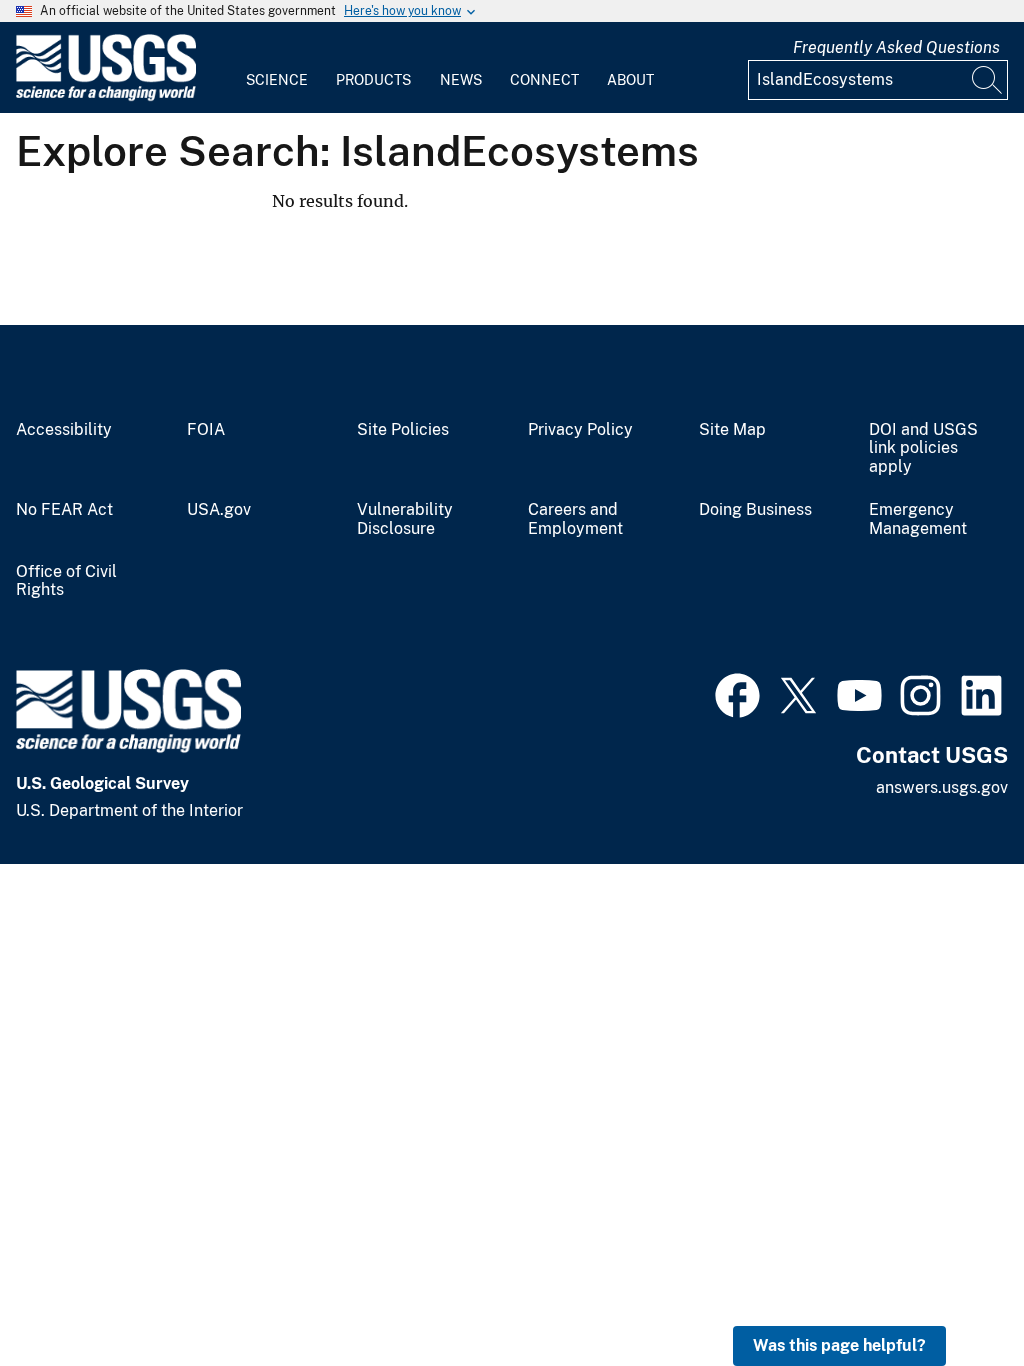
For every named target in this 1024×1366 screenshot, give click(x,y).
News (461, 80)
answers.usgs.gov (942, 787)
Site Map (732, 430)
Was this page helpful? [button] (839, 1345)
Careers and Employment (575, 519)
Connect (544, 80)
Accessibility (64, 430)
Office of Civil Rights (66, 581)
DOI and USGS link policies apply (923, 449)
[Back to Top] (951, 1293)
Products (373, 80)
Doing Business (755, 510)
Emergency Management (918, 519)
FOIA (206, 430)
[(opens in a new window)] (737, 693)
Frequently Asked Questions (896, 47)
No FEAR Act (64, 510)
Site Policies (403, 430)
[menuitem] (277, 68)
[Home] (106, 96)
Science (277, 80)
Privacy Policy (580, 430)
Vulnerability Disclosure (405, 519)
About (630, 80)
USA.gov (219, 510)
